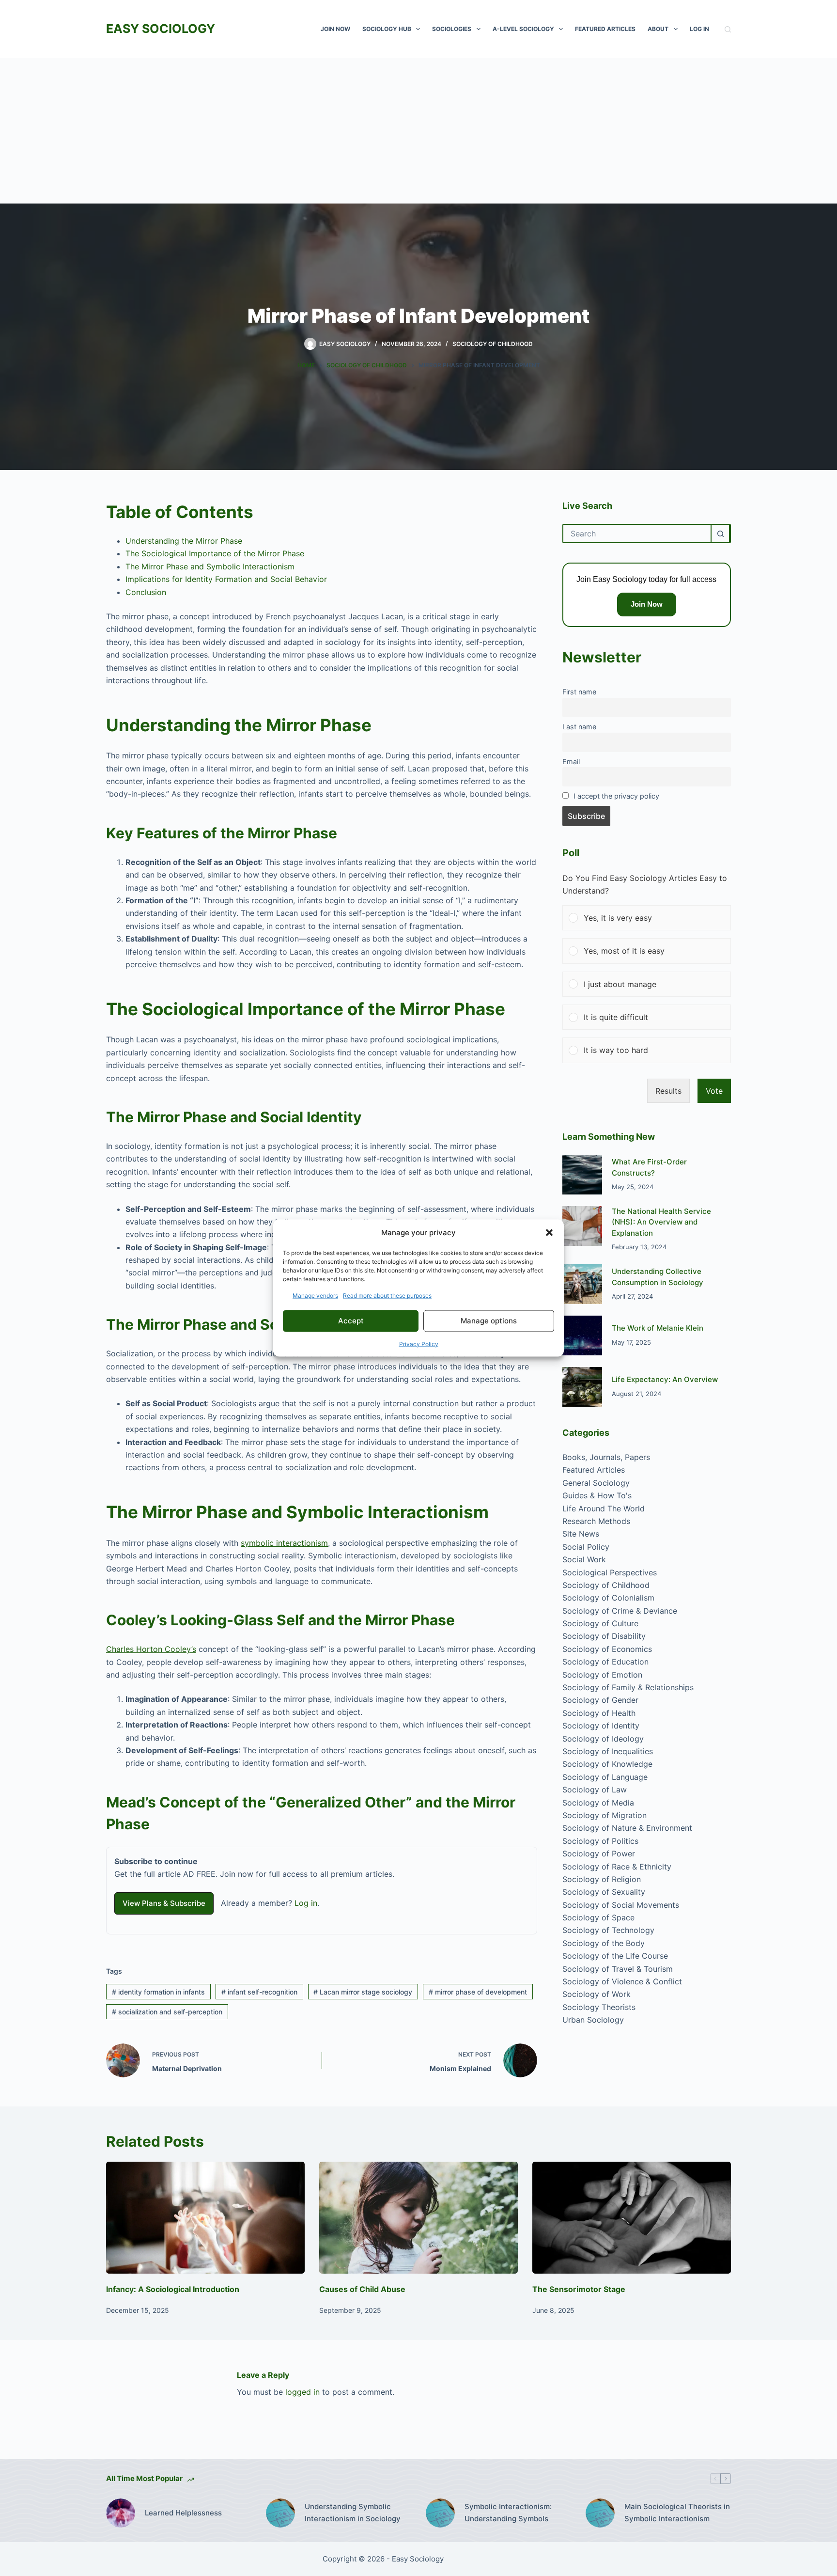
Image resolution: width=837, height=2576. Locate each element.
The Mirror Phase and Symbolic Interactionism (210, 566)
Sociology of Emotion (602, 1675)
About (658, 29)
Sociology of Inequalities (608, 1751)
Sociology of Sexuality (604, 1892)
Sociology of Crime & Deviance (620, 1611)
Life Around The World (604, 1508)
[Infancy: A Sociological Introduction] (205, 2218)
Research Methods (596, 1521)
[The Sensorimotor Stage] (632, 2218)
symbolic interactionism (284, 1543)
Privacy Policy (419, 1343)
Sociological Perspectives (610, 1572)
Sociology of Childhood (493, 344)
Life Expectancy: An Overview (665, 1379)
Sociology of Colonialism (608, 1598)
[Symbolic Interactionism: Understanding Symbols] (440, 2513)
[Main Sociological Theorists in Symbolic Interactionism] (600, 2513)
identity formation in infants (158, 1992)
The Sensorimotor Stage (579, 2289)
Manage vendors (315, 1295)
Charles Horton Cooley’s (151, 1649)
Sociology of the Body (604, 1943)
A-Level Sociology (523, 29)
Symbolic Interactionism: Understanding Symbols (508, 2513)
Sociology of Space (598, 1917)
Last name (579, 727)
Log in (306, 1903)
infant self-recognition (259, 1992)
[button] (549, 1233)
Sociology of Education (605, 1662)
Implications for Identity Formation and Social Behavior (226, 579)
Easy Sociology (161, 29)
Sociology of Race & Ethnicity (617, 1867)
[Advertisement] (418, 131)
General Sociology (596, 1483)
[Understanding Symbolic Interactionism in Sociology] (280, 2513)
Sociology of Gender (600, 1700)
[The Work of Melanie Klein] (582, 1335)
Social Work (584, 1559)
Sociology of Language (605, 1777)
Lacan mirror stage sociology (363, 1992)
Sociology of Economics (607, 1649)
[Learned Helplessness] (121, 2513)
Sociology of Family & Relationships (628, 1687)
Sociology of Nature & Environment (627, 1828)
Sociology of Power (599, 1853)
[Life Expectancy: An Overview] (582, 1387)
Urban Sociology (593, 2020)
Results (668, 1091)
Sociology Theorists (599, 2007)
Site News (581, 1534)
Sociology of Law (595, 1790)
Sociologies (452, 29)
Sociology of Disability (604, 1636)
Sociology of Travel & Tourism (618, 1969)
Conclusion (146, 592)
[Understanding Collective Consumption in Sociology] (582, 1284)
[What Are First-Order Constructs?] (582, 1175)
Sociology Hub (387, 29)
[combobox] (637, 534)
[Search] (728, 29)
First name (579, 692)
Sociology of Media (598, 1803)
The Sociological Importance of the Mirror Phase (215, 553)
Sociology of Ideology (603, 1739)
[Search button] (720, 534)
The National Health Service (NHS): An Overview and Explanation (661, 1222)
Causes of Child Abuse (362, 2289)
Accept (351, 1321)
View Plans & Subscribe (164, 1903)
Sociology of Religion (602, 1879)
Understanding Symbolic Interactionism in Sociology (353, 2513)
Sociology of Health (599, 1713)
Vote (714, 1091)
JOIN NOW (335, 29)
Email (571, 762)
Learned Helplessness (183, 2513)
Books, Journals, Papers (606, 1457)
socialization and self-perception (167, 2012)
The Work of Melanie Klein (658, 1328)
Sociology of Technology (608, 1930)
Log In (699, 29)
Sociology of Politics (600, 1841)
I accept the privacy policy (616, 796)
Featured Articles (605, 29)
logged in (302, 2392)
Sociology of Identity (601, 1726)
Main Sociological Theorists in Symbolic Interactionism (677, 2513)
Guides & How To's (597, 1495)
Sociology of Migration (604, 1815)
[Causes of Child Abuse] (418, 2218)
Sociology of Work (597, 1994)
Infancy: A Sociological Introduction (173, 2289)
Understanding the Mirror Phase (184, 541)
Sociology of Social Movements (621, 1905)
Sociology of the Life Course (615, 1956)
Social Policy (586, 1547)
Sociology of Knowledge (607, 1764)
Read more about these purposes (387, 1295)
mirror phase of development (478, 1992)
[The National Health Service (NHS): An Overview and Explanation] (582, 1226)
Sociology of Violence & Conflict (622, 1981)
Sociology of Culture (600, 1623)
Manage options (489, 1321)
